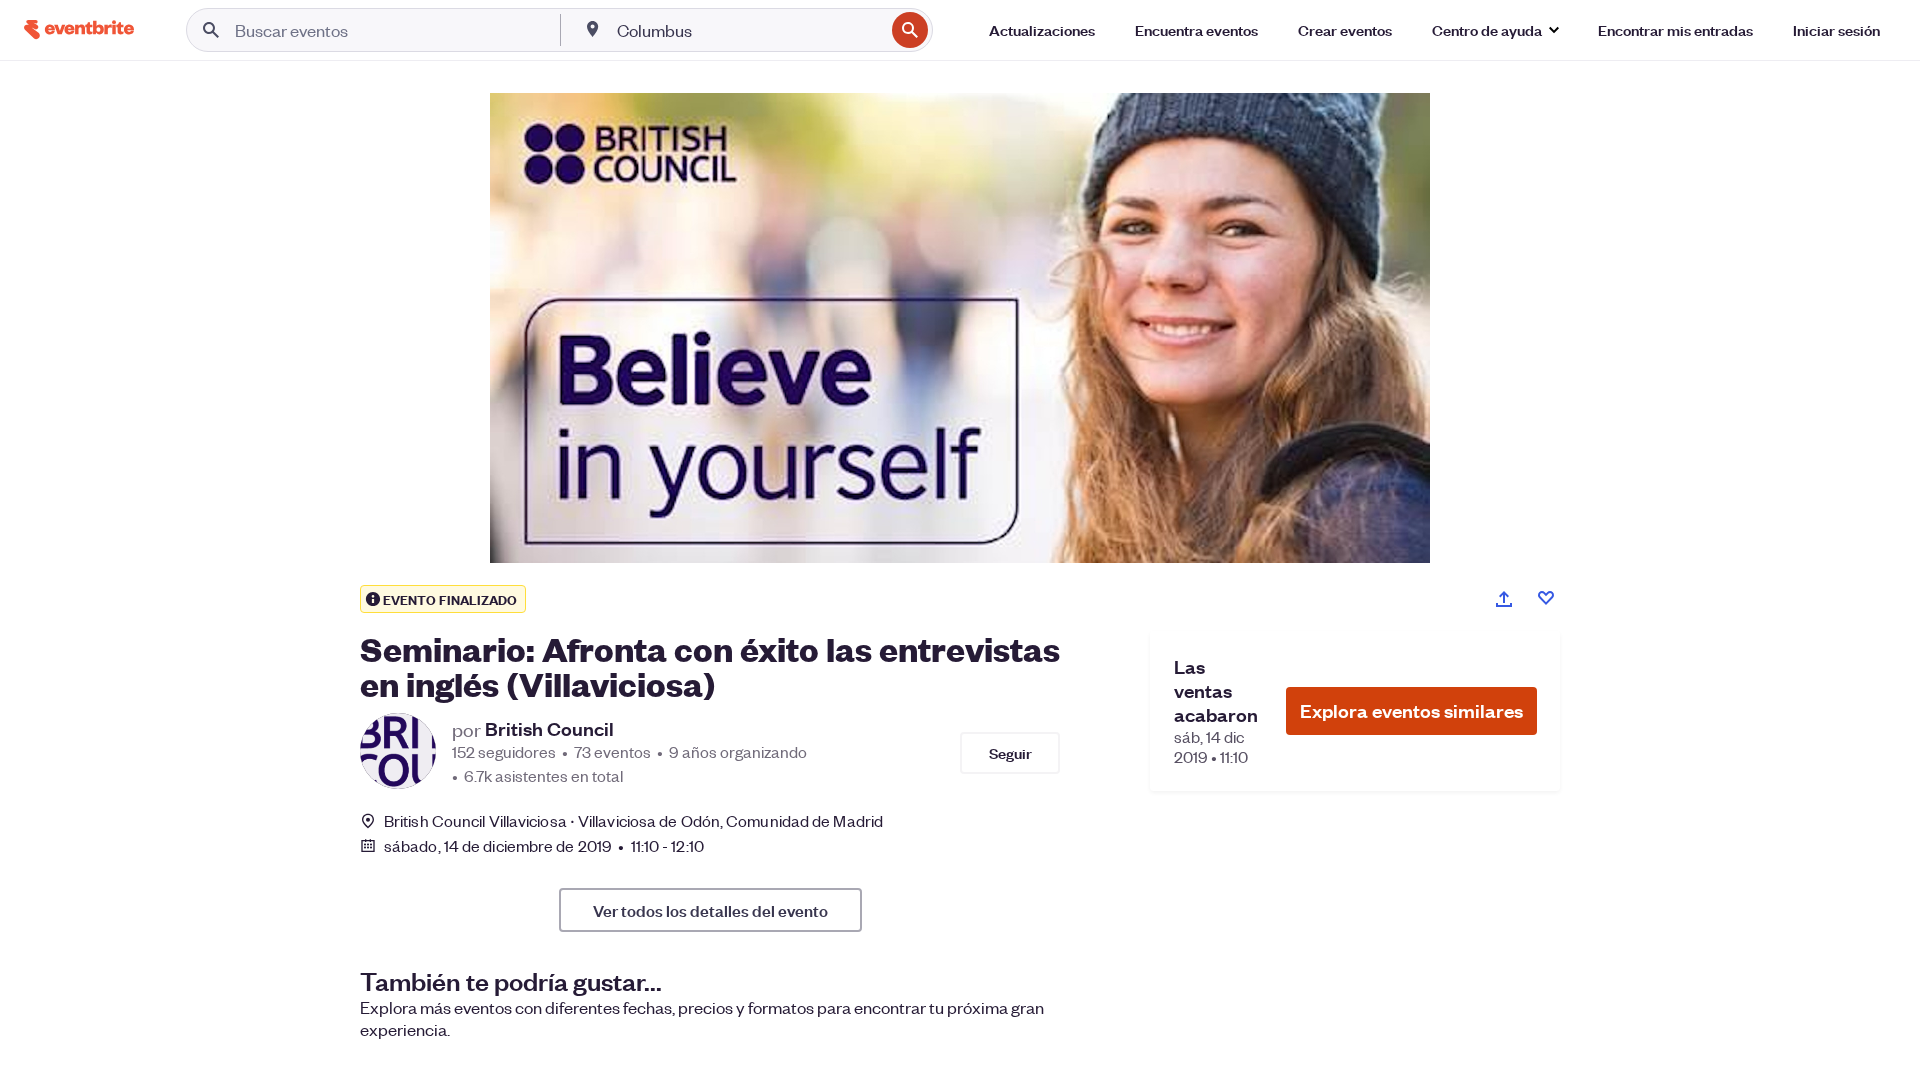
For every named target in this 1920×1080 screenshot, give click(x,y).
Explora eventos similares (1411, 710)
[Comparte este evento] (1504, 599)
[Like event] (1546, 598)
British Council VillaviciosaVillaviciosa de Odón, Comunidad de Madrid (633, 820)
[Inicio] (79, 29)
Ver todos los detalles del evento (710, 910)
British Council (549, 729)
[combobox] (749, 30)
